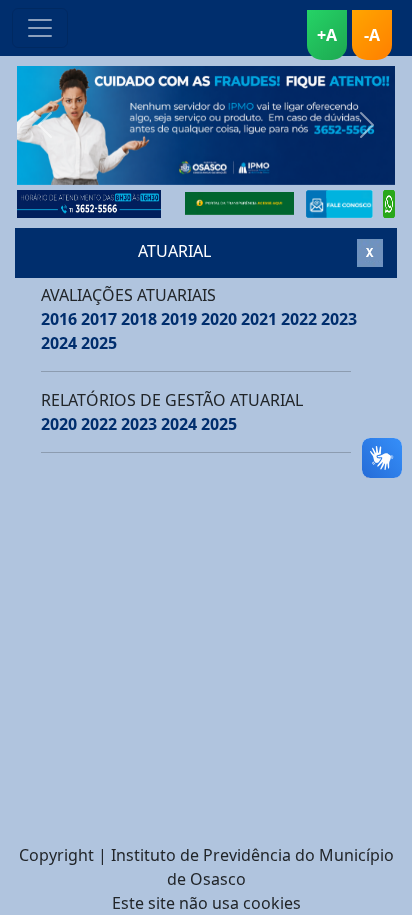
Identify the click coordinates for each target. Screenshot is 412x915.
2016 (59, 319)
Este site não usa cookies (206, 903)
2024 (59, 343)
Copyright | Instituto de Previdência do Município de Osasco (206, 867)
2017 (99, 319)
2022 (299, 319)
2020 (219, 319)
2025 (99, 343)
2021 (259, 319)
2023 (339, 319)
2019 (179, 319)
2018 (139, 319)
